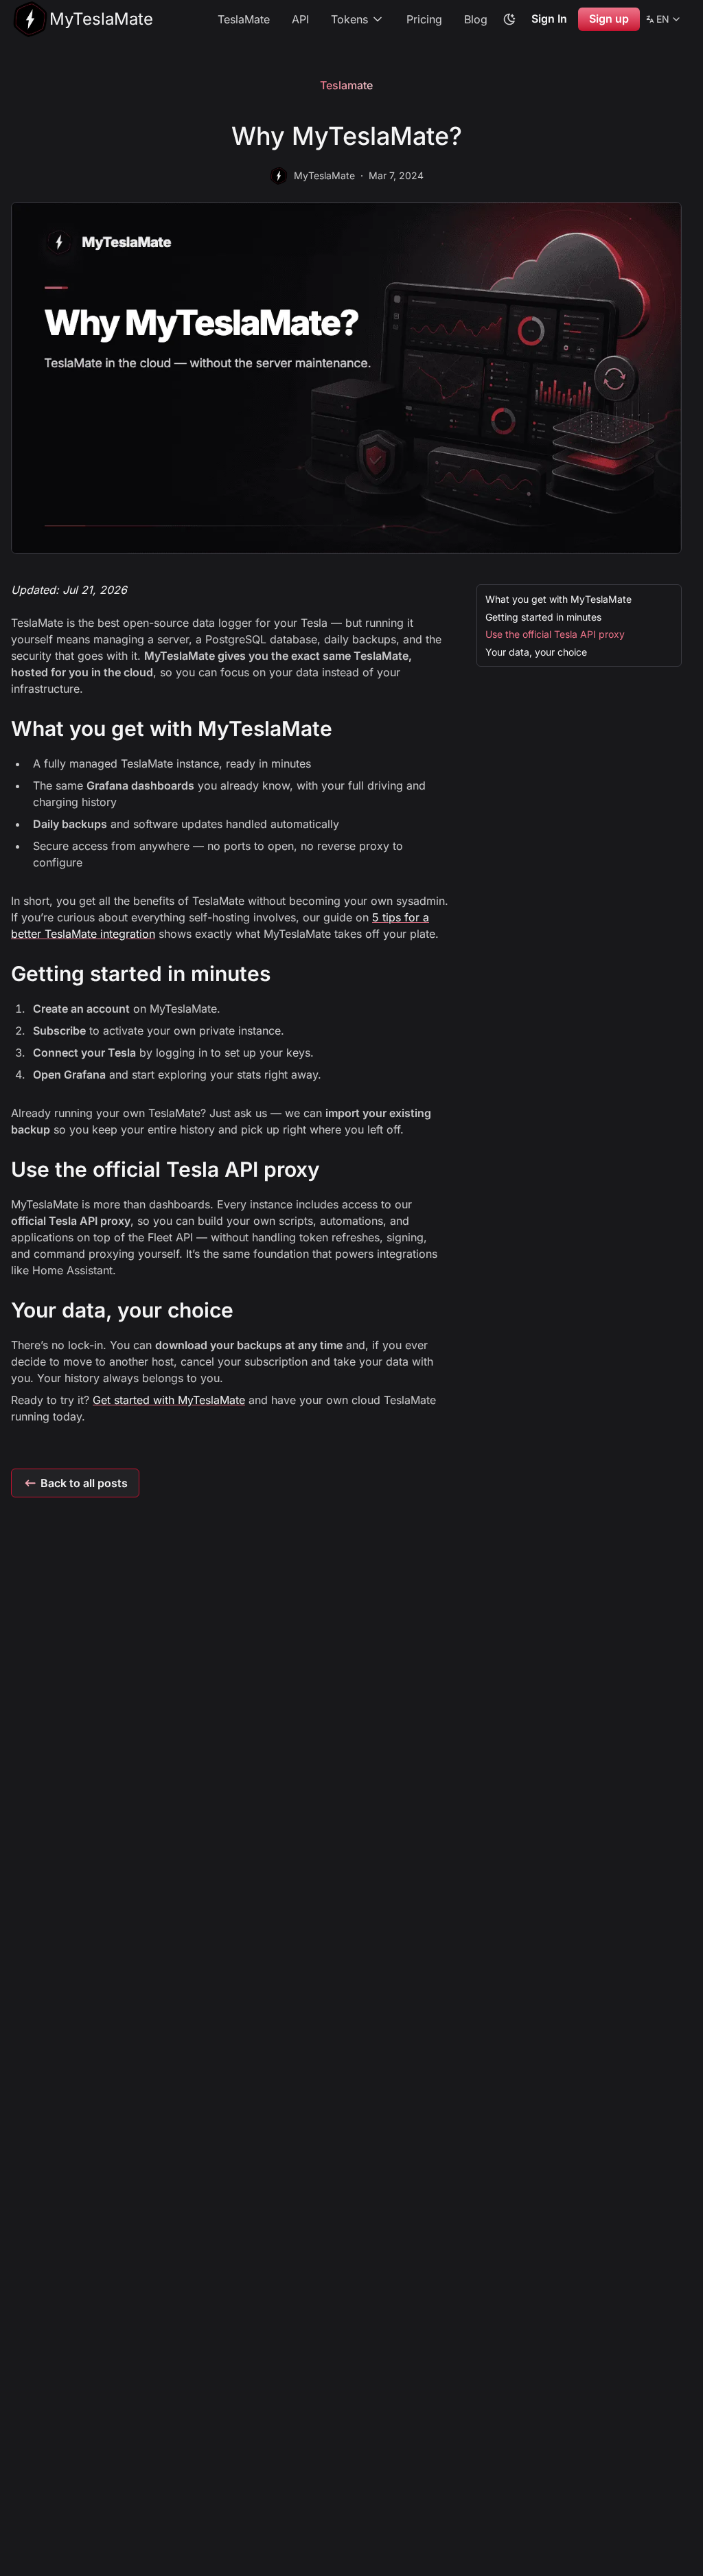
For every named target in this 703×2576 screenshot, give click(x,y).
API (300, 19)
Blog (476, 19)
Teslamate (346, 85)
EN (664, 21)
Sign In (549, 19)
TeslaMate (244, 19)
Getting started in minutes (543, 617)
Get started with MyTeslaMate (169, 1400)
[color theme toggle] (509, 19)
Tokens (349, 19)
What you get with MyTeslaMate (558, 599)
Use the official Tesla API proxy (555, 634)
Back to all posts (84, 1483)
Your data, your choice (536, 652)
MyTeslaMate (324, 175)
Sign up (609, 19)
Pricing (424, 19)
